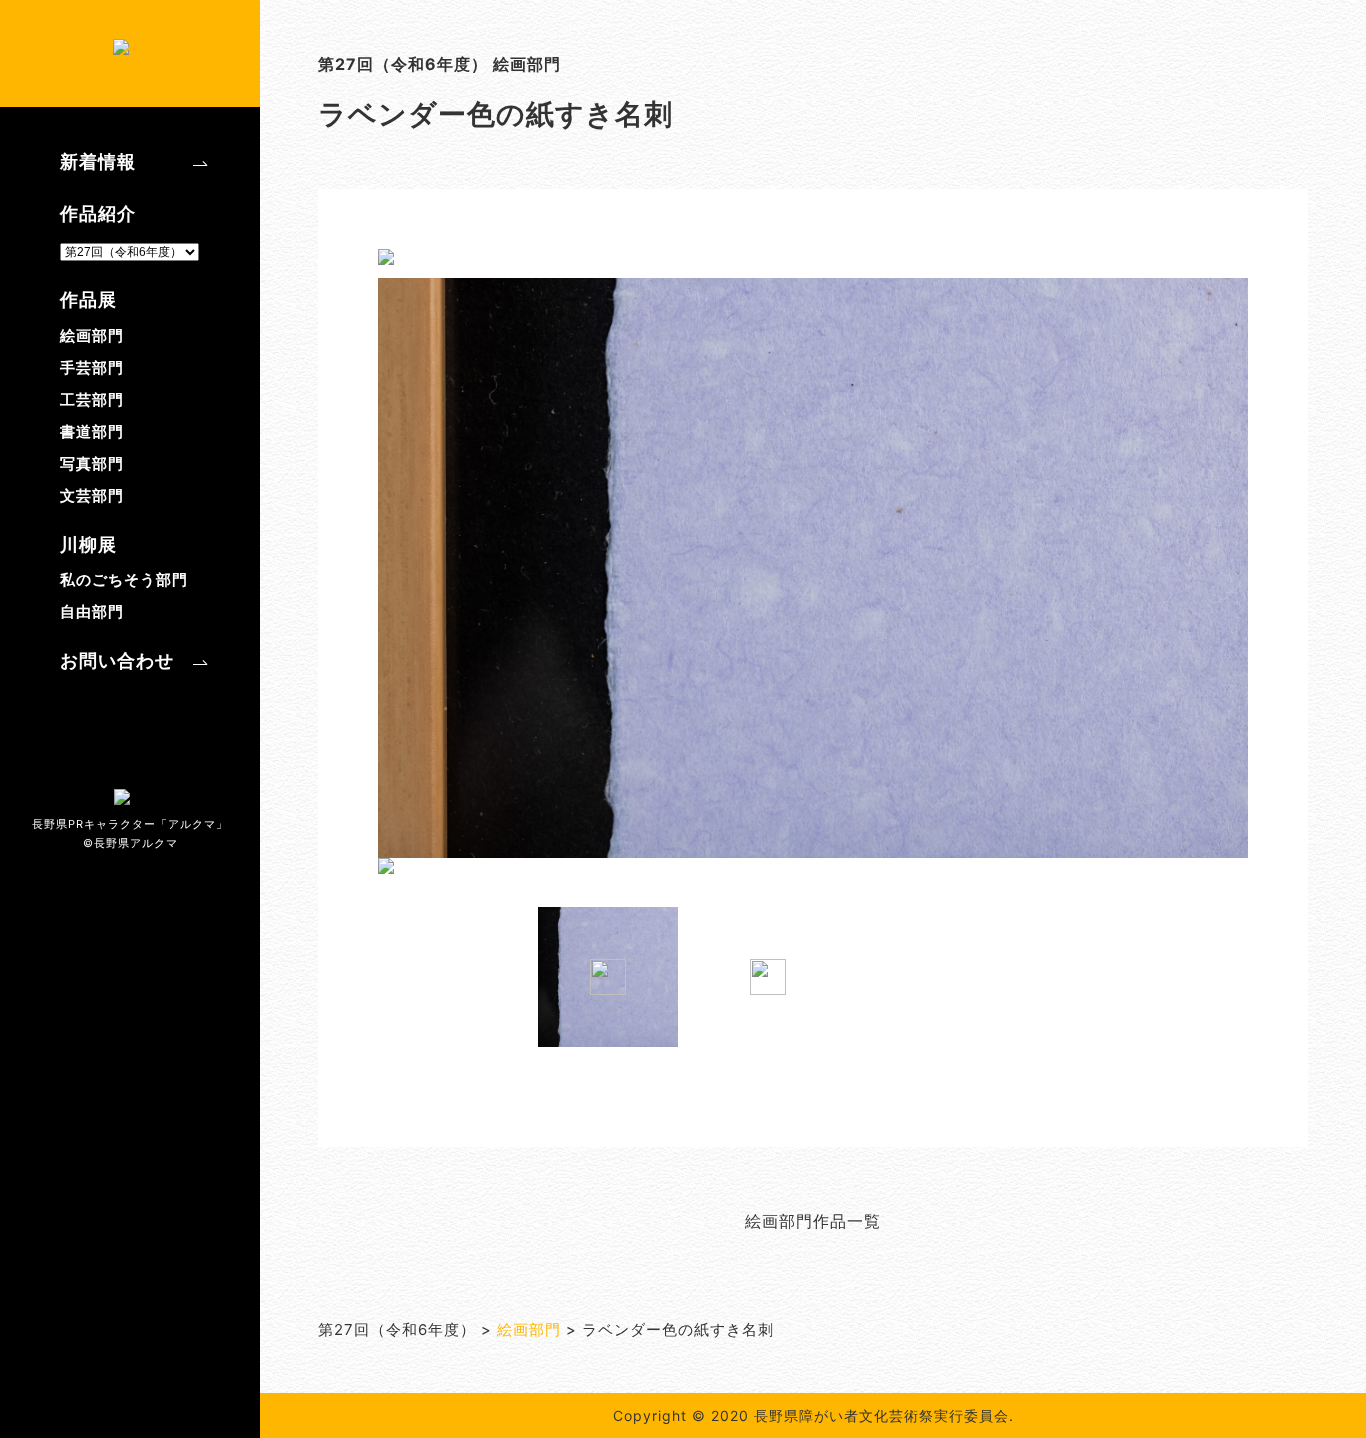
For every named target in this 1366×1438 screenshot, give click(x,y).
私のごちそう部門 (124, 579)
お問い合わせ (117, 660)
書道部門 (92, 431)
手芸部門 (92, 367)
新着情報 (98, 161)
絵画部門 (92, 335)
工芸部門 (92, 399)
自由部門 (92, 611)
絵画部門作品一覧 (813, 1221)
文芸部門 (92, 495)
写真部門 (92, 463)
